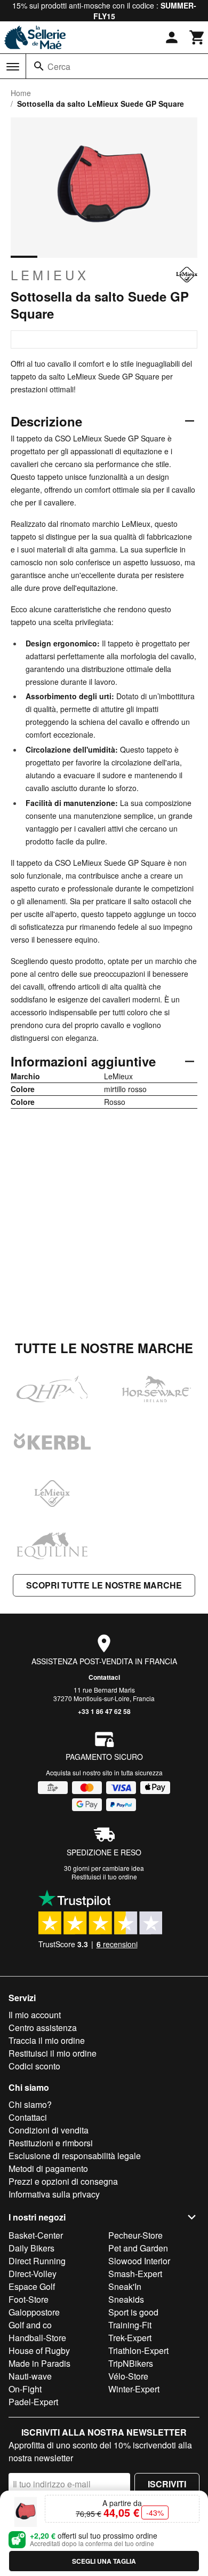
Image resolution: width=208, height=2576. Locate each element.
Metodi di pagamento (48, 2168)
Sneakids (126, 2299)
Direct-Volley (33, 2274)
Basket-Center (36, 2235)
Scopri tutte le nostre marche (104, 1585)
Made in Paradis (39, 2363)
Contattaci (104, 1677)
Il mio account (35, 2015)
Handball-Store (37, 2338)
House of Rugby (39, 2350)
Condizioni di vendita (49, 2130)
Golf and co (30, 2325)
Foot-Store (29, 2299)
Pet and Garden (138, 2248)
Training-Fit (130, 2325)
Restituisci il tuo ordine (104, 1876)
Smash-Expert (135, 2274)
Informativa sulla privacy (54, 2194)
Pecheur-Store (135, 2235)
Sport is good (133, 2312)
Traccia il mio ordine (47, 2040)
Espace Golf (32, 2286)
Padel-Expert (33, 2402)
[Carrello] (197, 37)
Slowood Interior (139, 2261)
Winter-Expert (134, 2389)
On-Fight (25, 2389)
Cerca (59, 66)
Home (21, 93)
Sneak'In (125, 2286)
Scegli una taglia (104, 2561)
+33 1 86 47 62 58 (104, 1711)
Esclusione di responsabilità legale (75, 2156)
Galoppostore (34, 2312)
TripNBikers (131, 2363)
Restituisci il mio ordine (53, 2053)
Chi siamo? (30, 2104)
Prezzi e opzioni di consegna (63, 2181)
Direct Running (37, 2261)
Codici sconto (34, 2066)
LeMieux (50, 275)
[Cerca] (39, 66)
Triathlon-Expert (138, 2350)
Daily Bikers (31, 2248)
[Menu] (13, 67)
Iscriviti (167, 2484)
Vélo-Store (128, 2376)
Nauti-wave (30, 2376)
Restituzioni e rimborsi (51, 2143)
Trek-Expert (130, 2338)
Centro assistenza (43, 2028)
